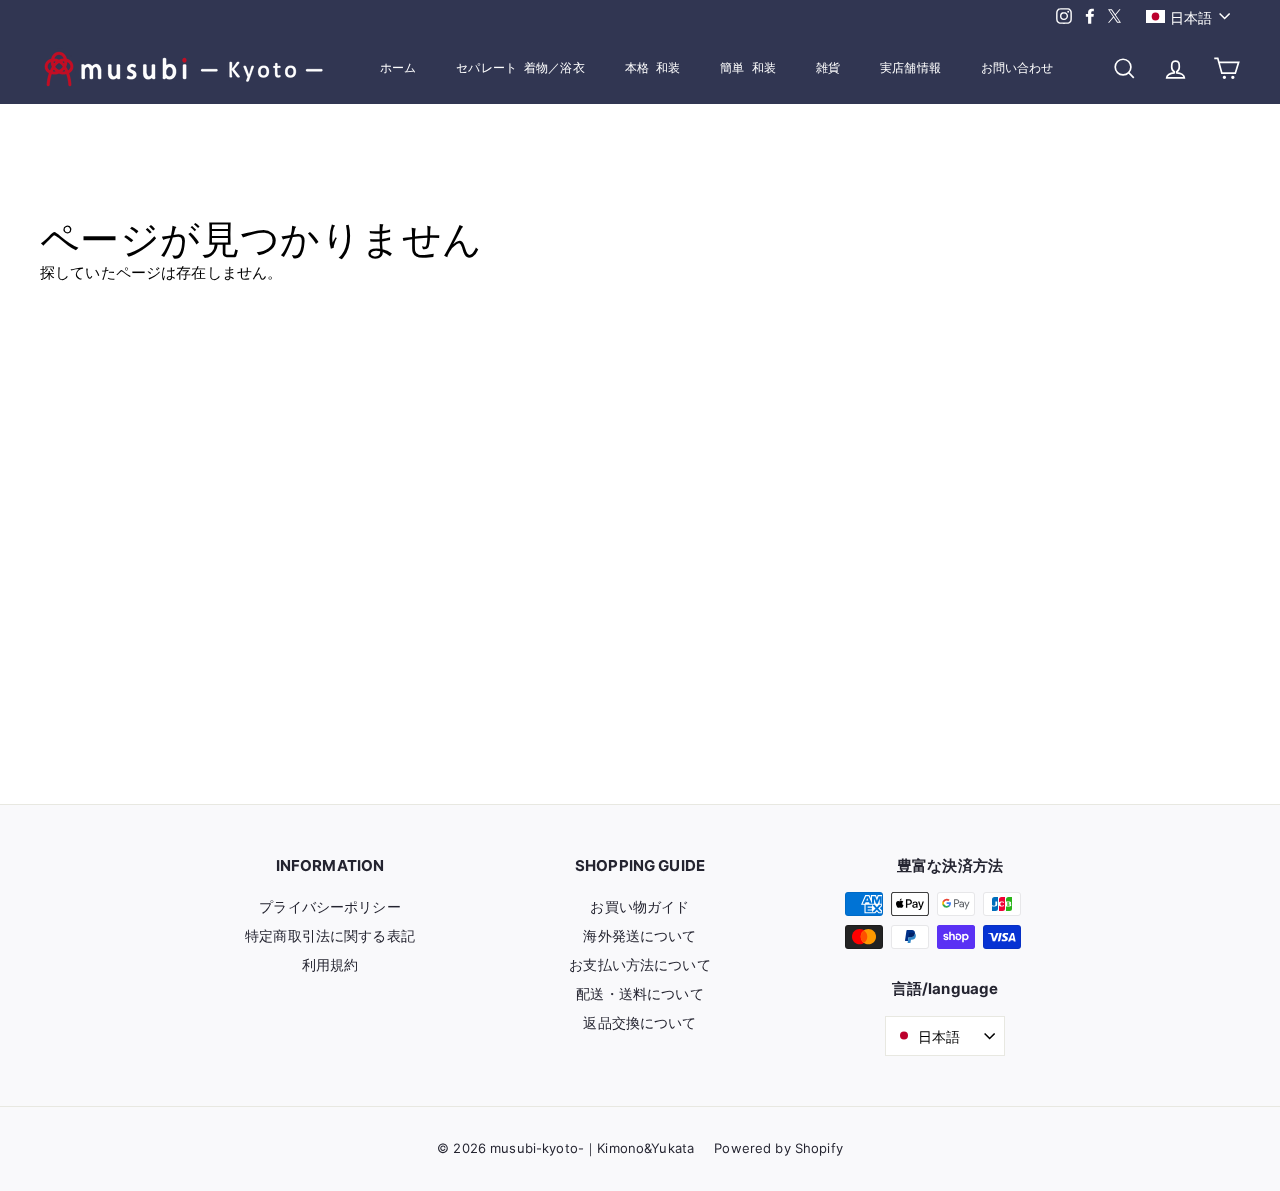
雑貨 (828, 68)
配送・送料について (639, 993)
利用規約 (330, 964)
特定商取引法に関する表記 (330, 935)
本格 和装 (653, 68)
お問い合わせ (1017, 68)
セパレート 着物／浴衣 (520, 68)
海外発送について (639, 935)
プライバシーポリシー (330, 906)
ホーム (398, 68)
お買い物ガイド (639, 906)
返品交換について (639, 1022)
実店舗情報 (910, 68)
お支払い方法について (640, 964)
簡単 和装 (748, 68)
